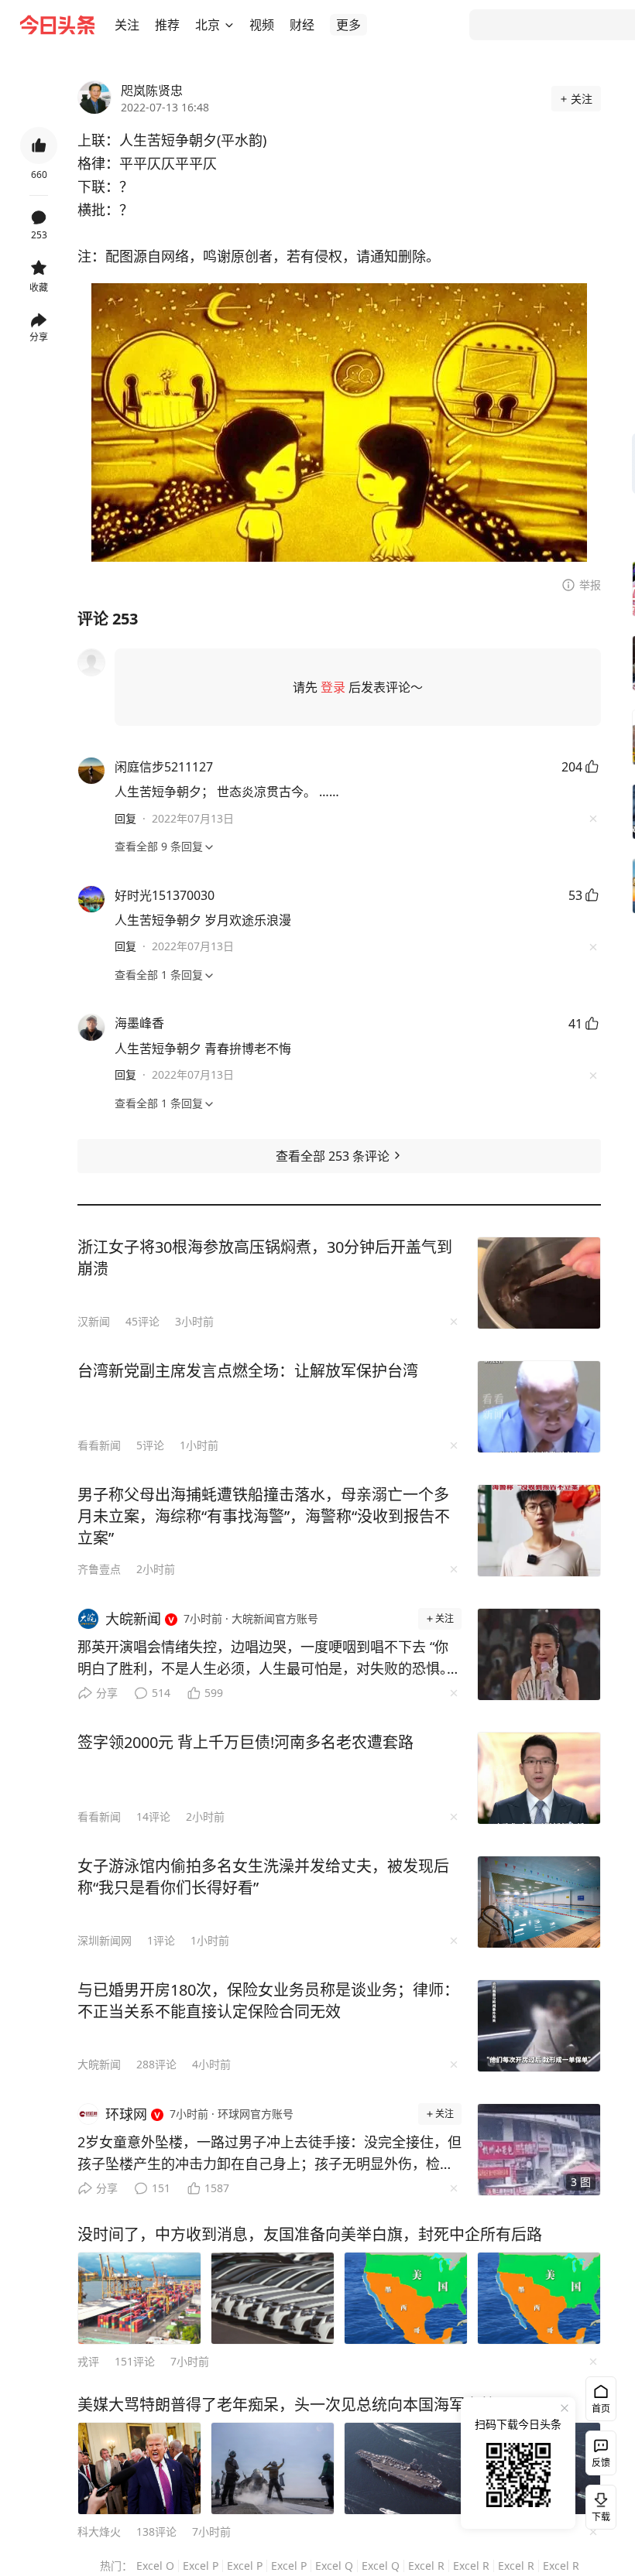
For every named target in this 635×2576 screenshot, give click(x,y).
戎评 (88, 2361)
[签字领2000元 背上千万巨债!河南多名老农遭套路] (539, 1778)
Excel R (426, 2566)
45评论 (142, 1321)
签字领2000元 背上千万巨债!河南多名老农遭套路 (245, 1742)
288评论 (156, 2064)
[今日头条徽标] (57, 25)
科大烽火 (99, 2532)
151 (161, 2188)
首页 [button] (601, 2408)
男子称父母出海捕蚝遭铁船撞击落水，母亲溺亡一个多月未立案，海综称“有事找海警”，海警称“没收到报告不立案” (264, 1516)
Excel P (201, 2566)
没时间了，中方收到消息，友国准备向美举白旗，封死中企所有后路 (310, 2234)
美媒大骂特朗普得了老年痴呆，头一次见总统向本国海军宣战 (287, 2405)
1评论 (161, 1940)
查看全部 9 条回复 (159, 846)
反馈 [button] (601, 2463)
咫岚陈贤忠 (152, 91)
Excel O (155, 2566)
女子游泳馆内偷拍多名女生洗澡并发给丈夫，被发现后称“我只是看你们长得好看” (263, 1877)
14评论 (153, 1817)
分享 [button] (39, 337)
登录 (333, 687)
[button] (127, 25)
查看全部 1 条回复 (159, 975)
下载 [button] (598, 2504)
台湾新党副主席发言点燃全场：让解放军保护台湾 (248, 1371)
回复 (125, 818)
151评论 (135, 2361)
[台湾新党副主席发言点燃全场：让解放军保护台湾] (539, 1407)
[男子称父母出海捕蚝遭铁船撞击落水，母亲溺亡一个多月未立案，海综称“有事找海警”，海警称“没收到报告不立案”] (539, 1531)
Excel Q (334, 2566)
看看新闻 (99, 1445)
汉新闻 (94, 1321)
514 (161, 1693)
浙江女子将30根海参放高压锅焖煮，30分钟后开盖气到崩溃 (265, 1258)
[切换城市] (229, 25)
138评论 (156, 2532)
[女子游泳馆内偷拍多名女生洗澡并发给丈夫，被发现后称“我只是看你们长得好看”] (539, 1902)
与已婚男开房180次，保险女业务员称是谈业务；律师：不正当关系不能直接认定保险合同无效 (268, 2001)
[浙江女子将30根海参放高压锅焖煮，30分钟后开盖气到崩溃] (539, 1283)
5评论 (150, 1445)
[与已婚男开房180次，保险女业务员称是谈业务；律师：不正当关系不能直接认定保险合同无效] (539, 2026)
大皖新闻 (99, 2064)
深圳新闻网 (105, 1940)
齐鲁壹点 (99, 1569)
